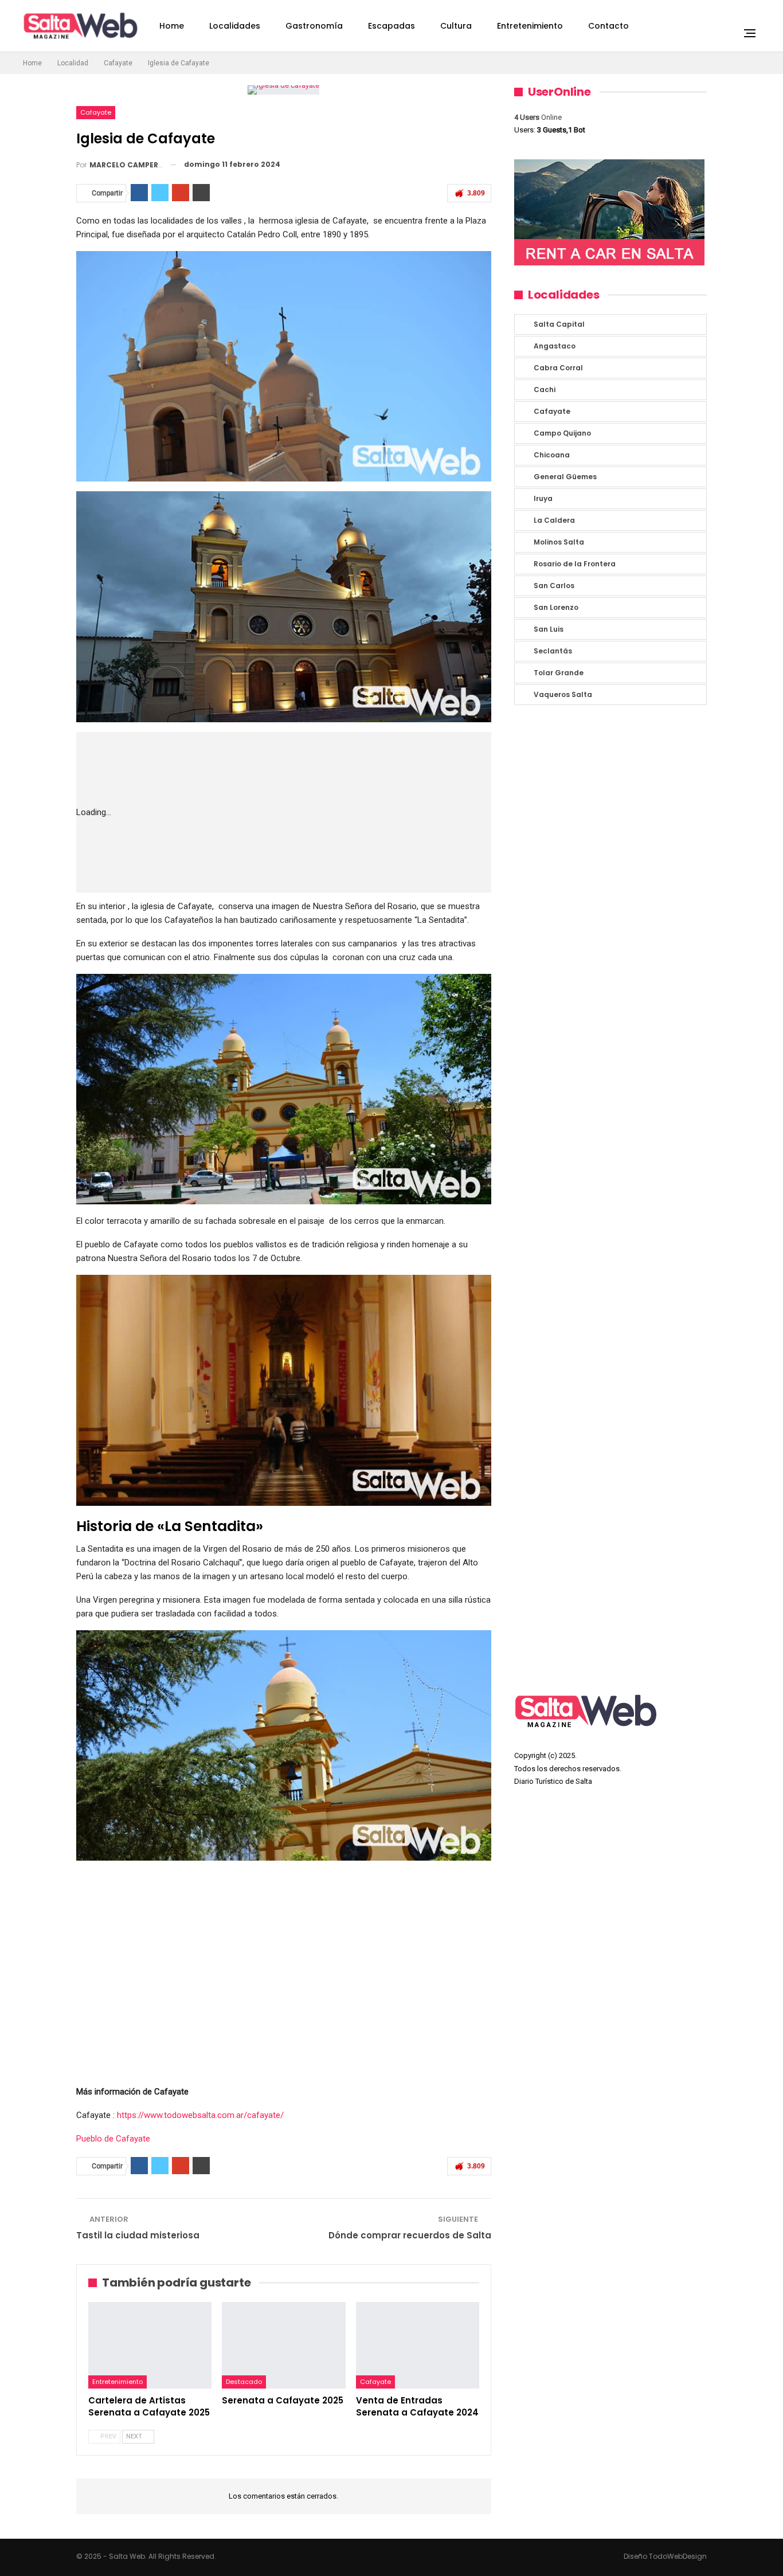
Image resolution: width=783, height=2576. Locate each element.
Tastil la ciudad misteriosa (138, 2235)
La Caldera (554, 520)
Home (172, 26)
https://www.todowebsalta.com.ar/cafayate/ (200, 2115)
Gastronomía (314, 26)
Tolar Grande (559, 673)
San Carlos (554, 586)
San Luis (549, 629)
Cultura (456, 26)
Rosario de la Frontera (575, 564)
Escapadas (391, 26)
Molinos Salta (559, 542)
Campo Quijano (562, 433)
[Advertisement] (319, 812)
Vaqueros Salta (563, 694)
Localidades (235, 26)
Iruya (543, 498)
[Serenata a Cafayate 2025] (283, 2345)
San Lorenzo (556, 607)
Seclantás (553, 651)
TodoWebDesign (678, 2556)
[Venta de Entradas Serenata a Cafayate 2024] (418, 2345)
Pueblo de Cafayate (113, 2139)
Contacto (608, 26)
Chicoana (552, 455)
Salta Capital (559, 324)
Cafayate (96, 112)
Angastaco (555, 346)
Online (538, 117)
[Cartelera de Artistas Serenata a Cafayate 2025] (150, 2345)
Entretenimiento (530, 26)
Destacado (244, 2382)
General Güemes (565, 477)
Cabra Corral (558, 368)
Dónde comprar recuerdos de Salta (410, 2235)
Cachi (545, 389)
